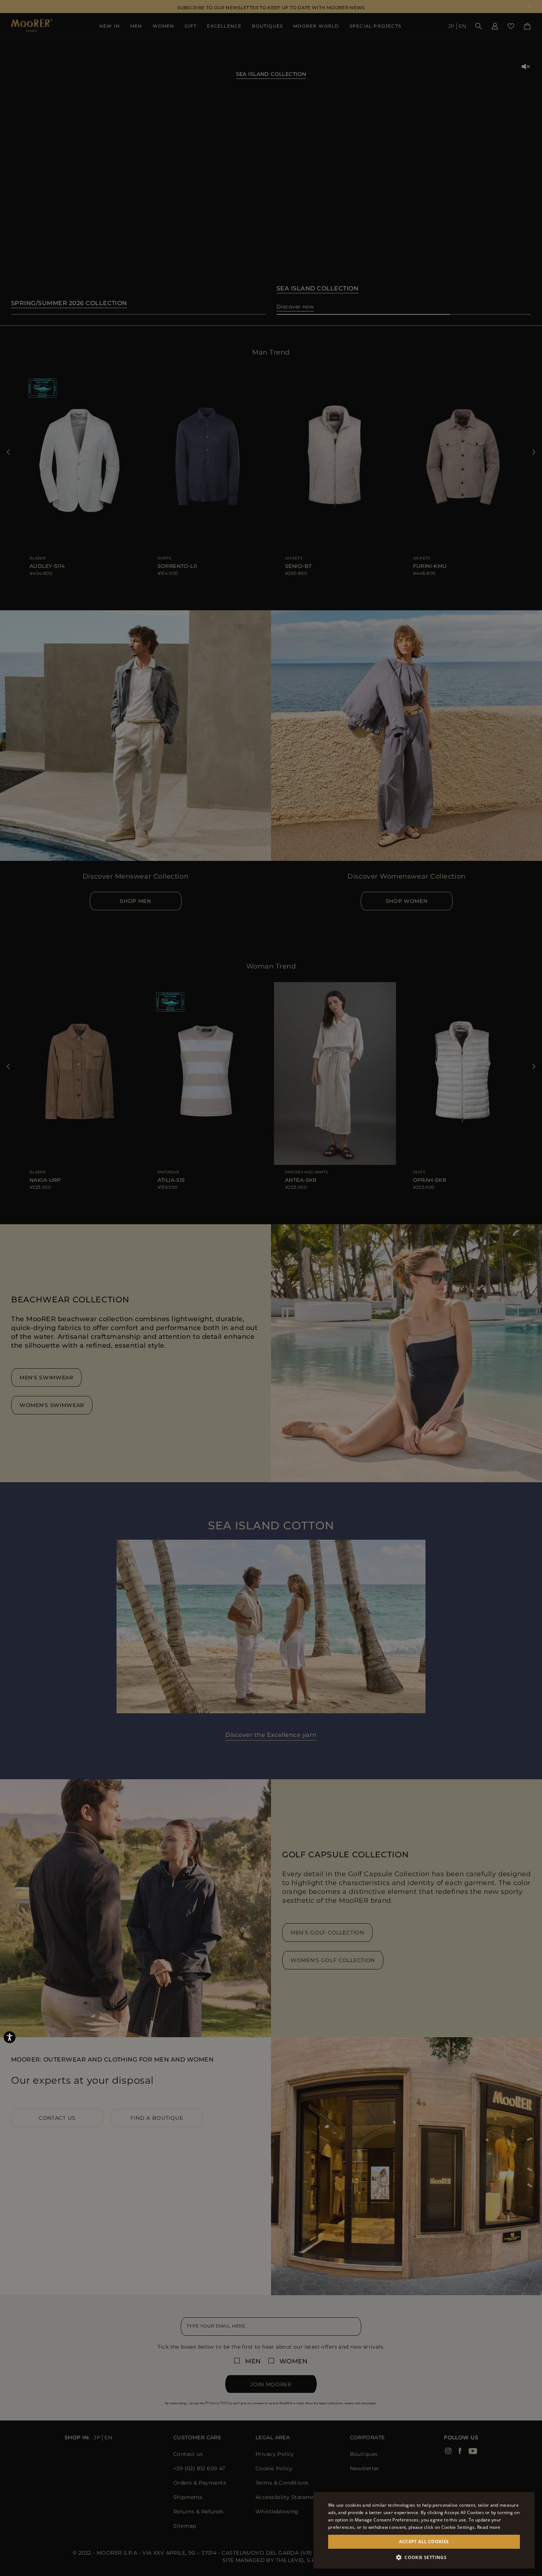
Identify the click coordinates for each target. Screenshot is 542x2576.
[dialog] (271, 1288)
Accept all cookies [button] (424, 2542)
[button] (424, 2557)
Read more (489, 2527)
